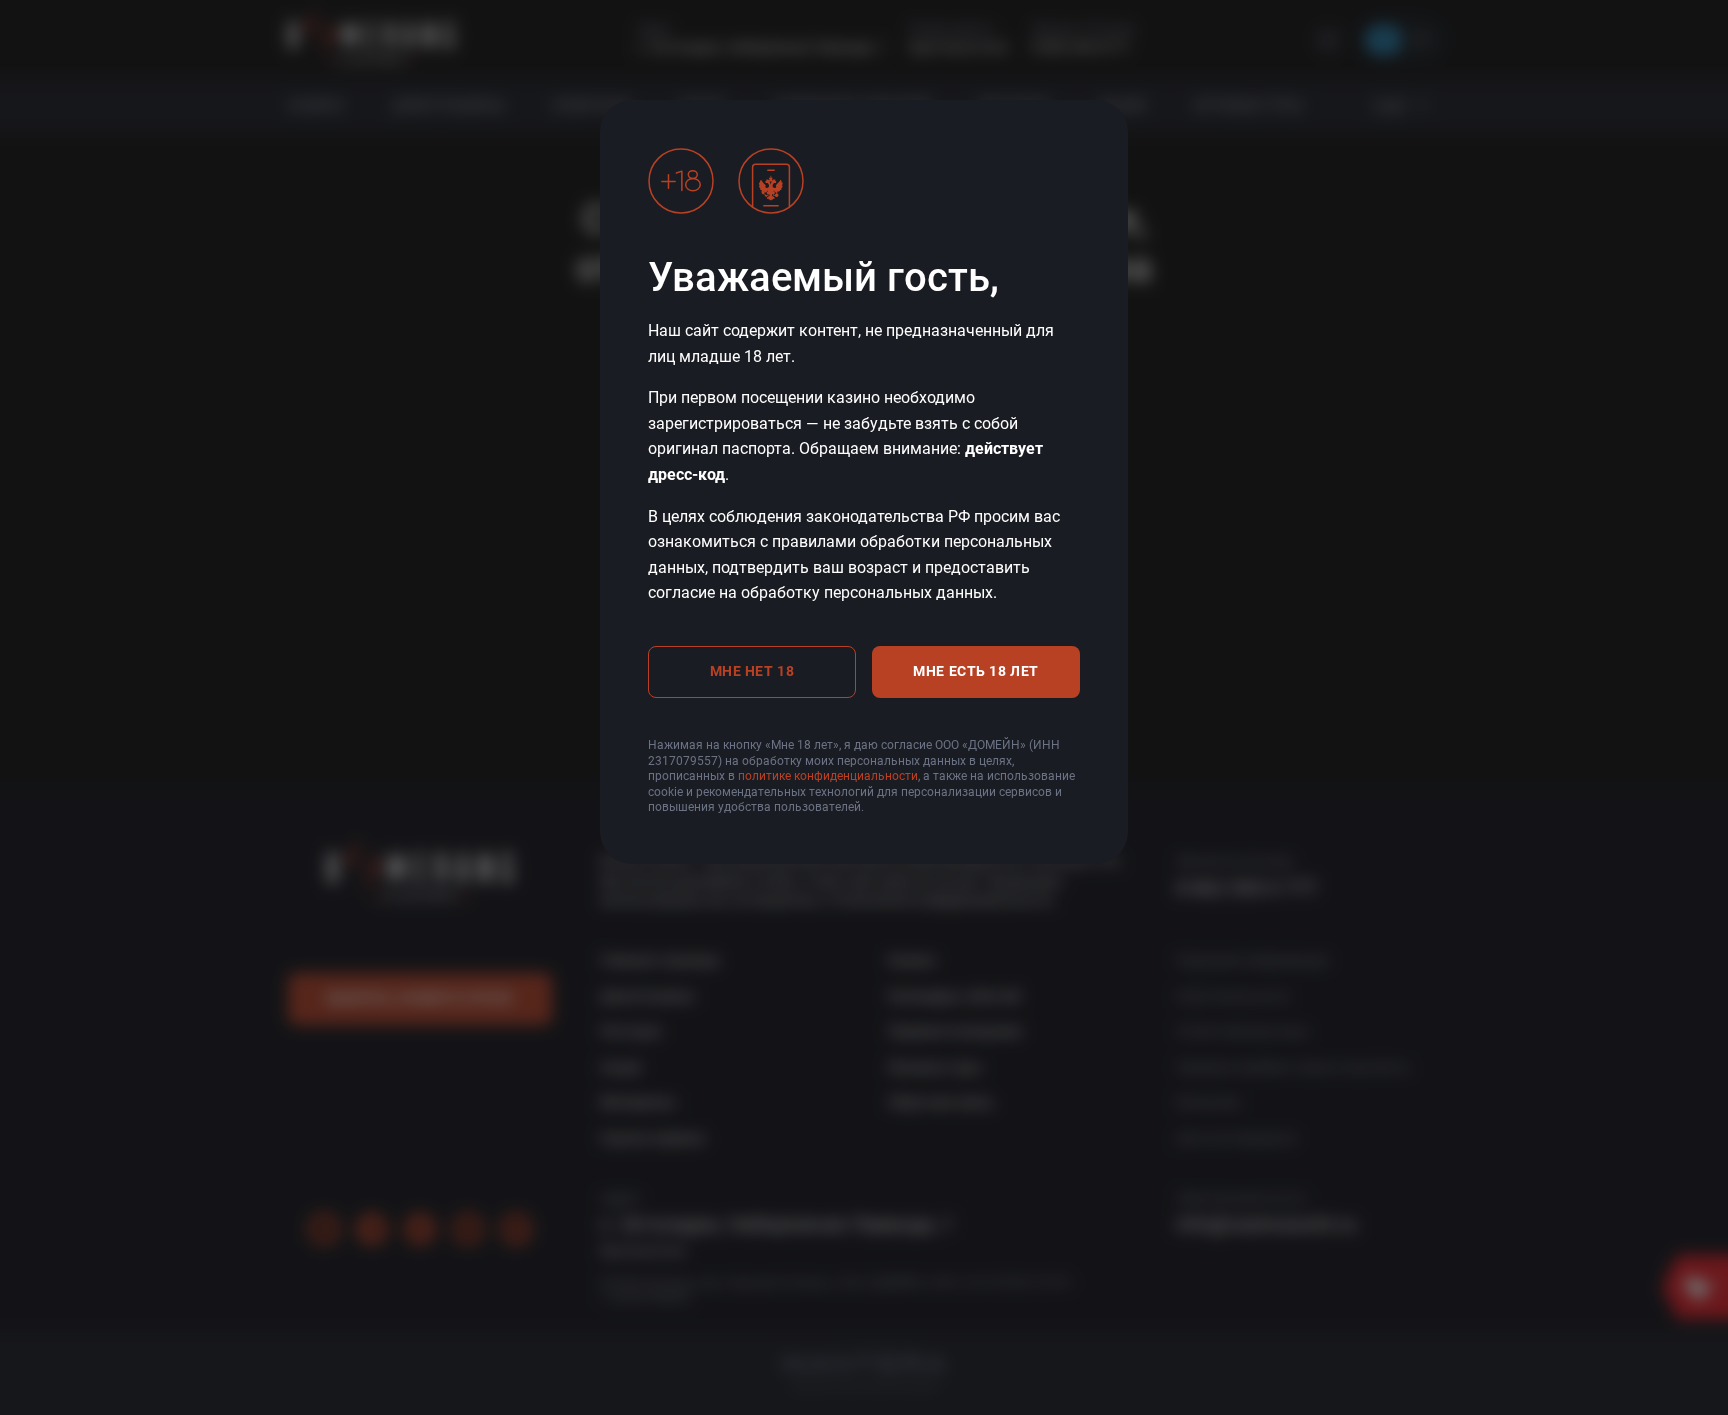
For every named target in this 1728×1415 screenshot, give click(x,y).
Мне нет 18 (752, 671)
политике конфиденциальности (828, 776)
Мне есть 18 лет (975, 671)
